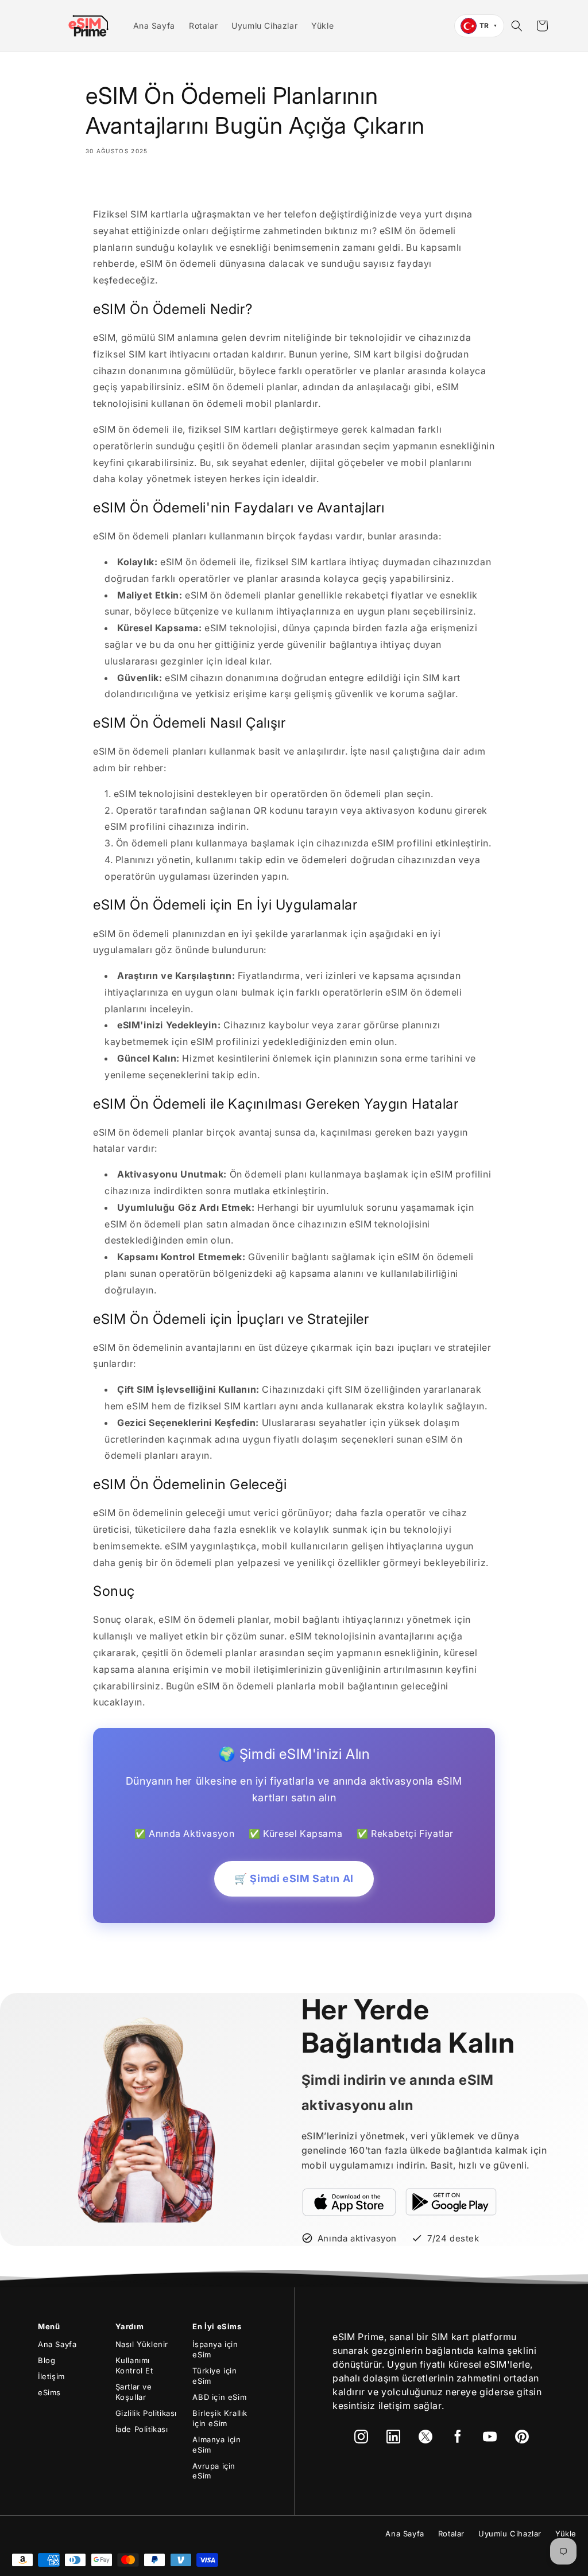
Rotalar (451, 2534)
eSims (49, 2392)
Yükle (566, 2534)
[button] (517, 26)
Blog (47, 2360)
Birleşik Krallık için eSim (220, 2418)
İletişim (51, 2376)
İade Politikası (142, 2429)
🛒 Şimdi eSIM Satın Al (294, 1878)
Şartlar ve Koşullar (134, 2392)
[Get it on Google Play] (451, 2202)
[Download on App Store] (349, 2202)
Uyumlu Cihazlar (510, 2534)
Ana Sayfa (57, 2344)
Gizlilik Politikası (146, 2413)
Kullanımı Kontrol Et (134, 2365)
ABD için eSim (219, 2397)
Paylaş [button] (112, 184)
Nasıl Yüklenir (142, 2344)
